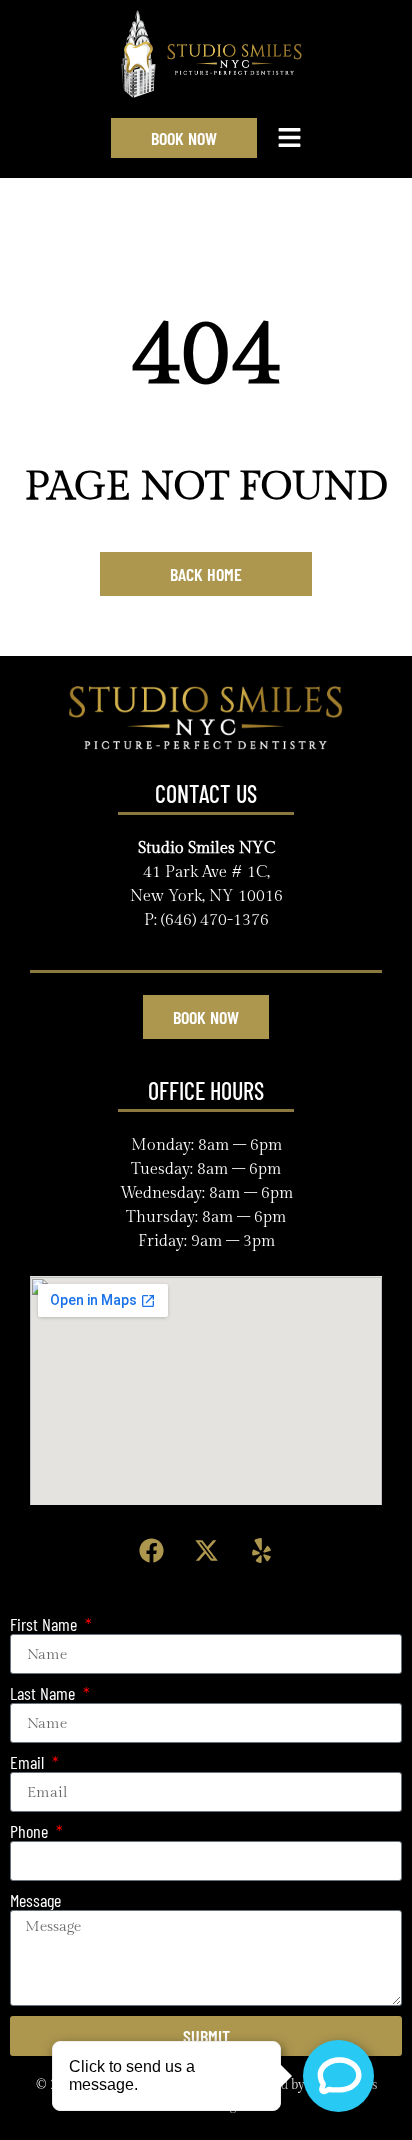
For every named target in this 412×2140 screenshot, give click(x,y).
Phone (31, 1831)
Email (29, 1762)
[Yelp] (261, 1550)
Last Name (44, 1693)
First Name (45, 1624)
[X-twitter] (206, 1550)
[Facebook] (151, 1550)
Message (35, 1900)
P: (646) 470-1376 (206, 920)
